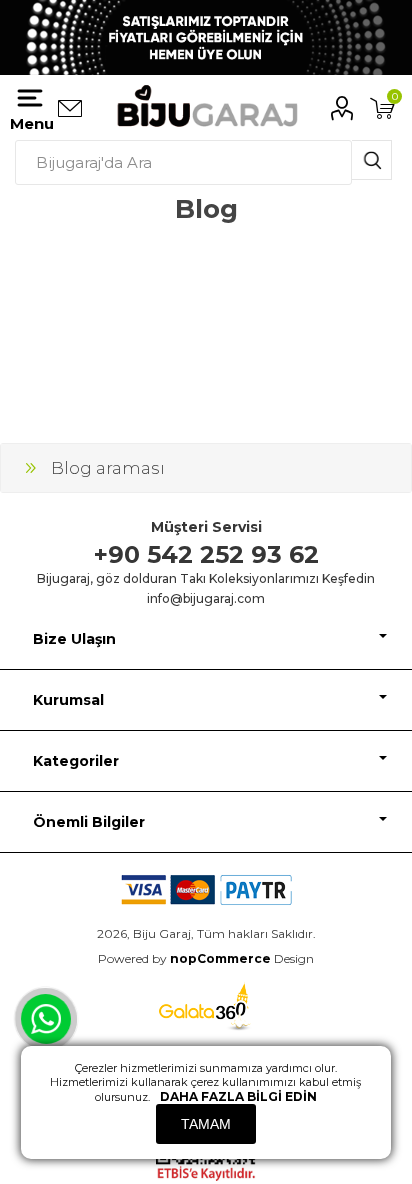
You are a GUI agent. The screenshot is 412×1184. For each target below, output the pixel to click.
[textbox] (183, 162)
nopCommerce (220, 958)
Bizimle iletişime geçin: (70, 109)
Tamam (206, 1124)
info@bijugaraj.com (206, 598)
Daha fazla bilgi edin (238, 1096)
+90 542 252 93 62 (206, 554)
